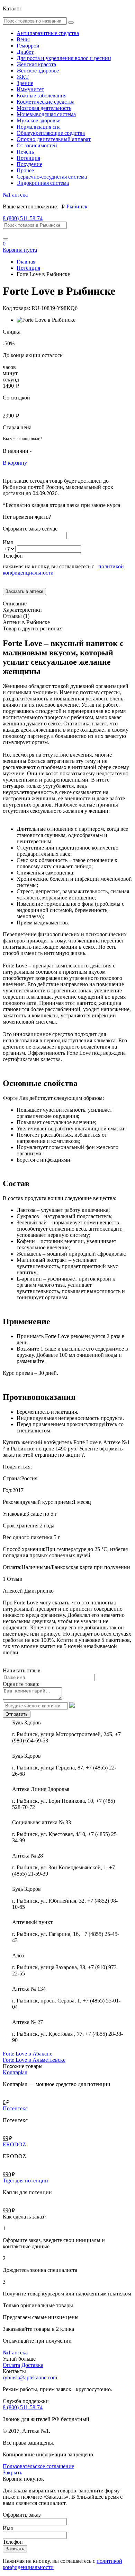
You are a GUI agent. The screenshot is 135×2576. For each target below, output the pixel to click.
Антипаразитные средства (48, 33)
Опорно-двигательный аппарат (54, 139)
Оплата (11, 2365)
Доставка (32, 2365)
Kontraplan (15, 2072)
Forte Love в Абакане (28, 2054)
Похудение (29, 164)
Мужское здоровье (38, 120)
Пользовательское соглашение (38, 2466)
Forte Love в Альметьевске (34, 2060)
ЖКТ (23, 77)
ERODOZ (14, 2144)
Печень (25, 152)
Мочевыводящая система (46, 114)
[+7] (10, 549)
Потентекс (15, 2108)
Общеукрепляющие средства (51, 133)
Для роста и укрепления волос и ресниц (64, 58)
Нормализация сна (39, 127)
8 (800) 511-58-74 (23, 218)
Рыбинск (77, 206)
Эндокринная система (43, 183)
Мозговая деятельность (44, 108)
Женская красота (36, 64)
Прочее (25, 170)
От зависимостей (37, 145)
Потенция (28, 158)
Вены (23, 39)
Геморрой (28, 46)
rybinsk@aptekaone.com (30, 2377)
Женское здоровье (38, 71)
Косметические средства (46, 102)
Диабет (25, 52)
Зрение (25, 83)
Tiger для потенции (25, 2181)
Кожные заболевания (42, 96)
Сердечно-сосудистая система (52, 177)
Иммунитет (30, 89)
